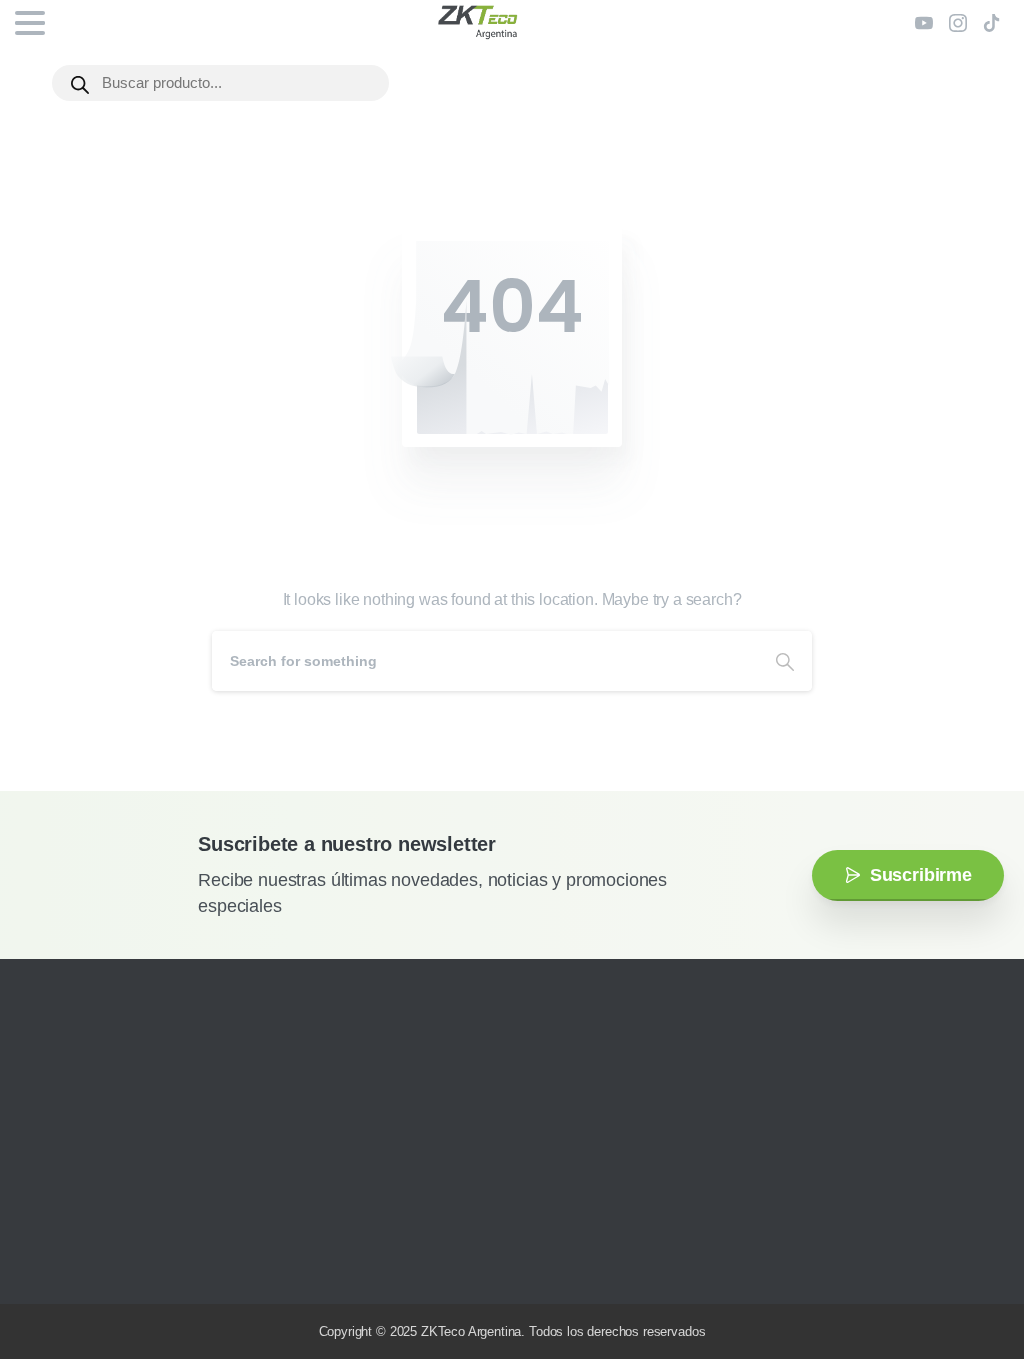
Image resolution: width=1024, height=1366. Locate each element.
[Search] (785, 661)
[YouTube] (924, 23)
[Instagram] (958, 23)
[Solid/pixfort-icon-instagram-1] (45, 1259)
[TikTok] (992, 23)
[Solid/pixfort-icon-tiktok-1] (165, 1259)
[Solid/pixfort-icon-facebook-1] (75, 1259)
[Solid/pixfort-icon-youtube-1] (105, 1259)
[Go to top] (969, 1291)
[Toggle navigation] (30, 23)
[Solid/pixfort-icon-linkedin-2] (135, 1259)
